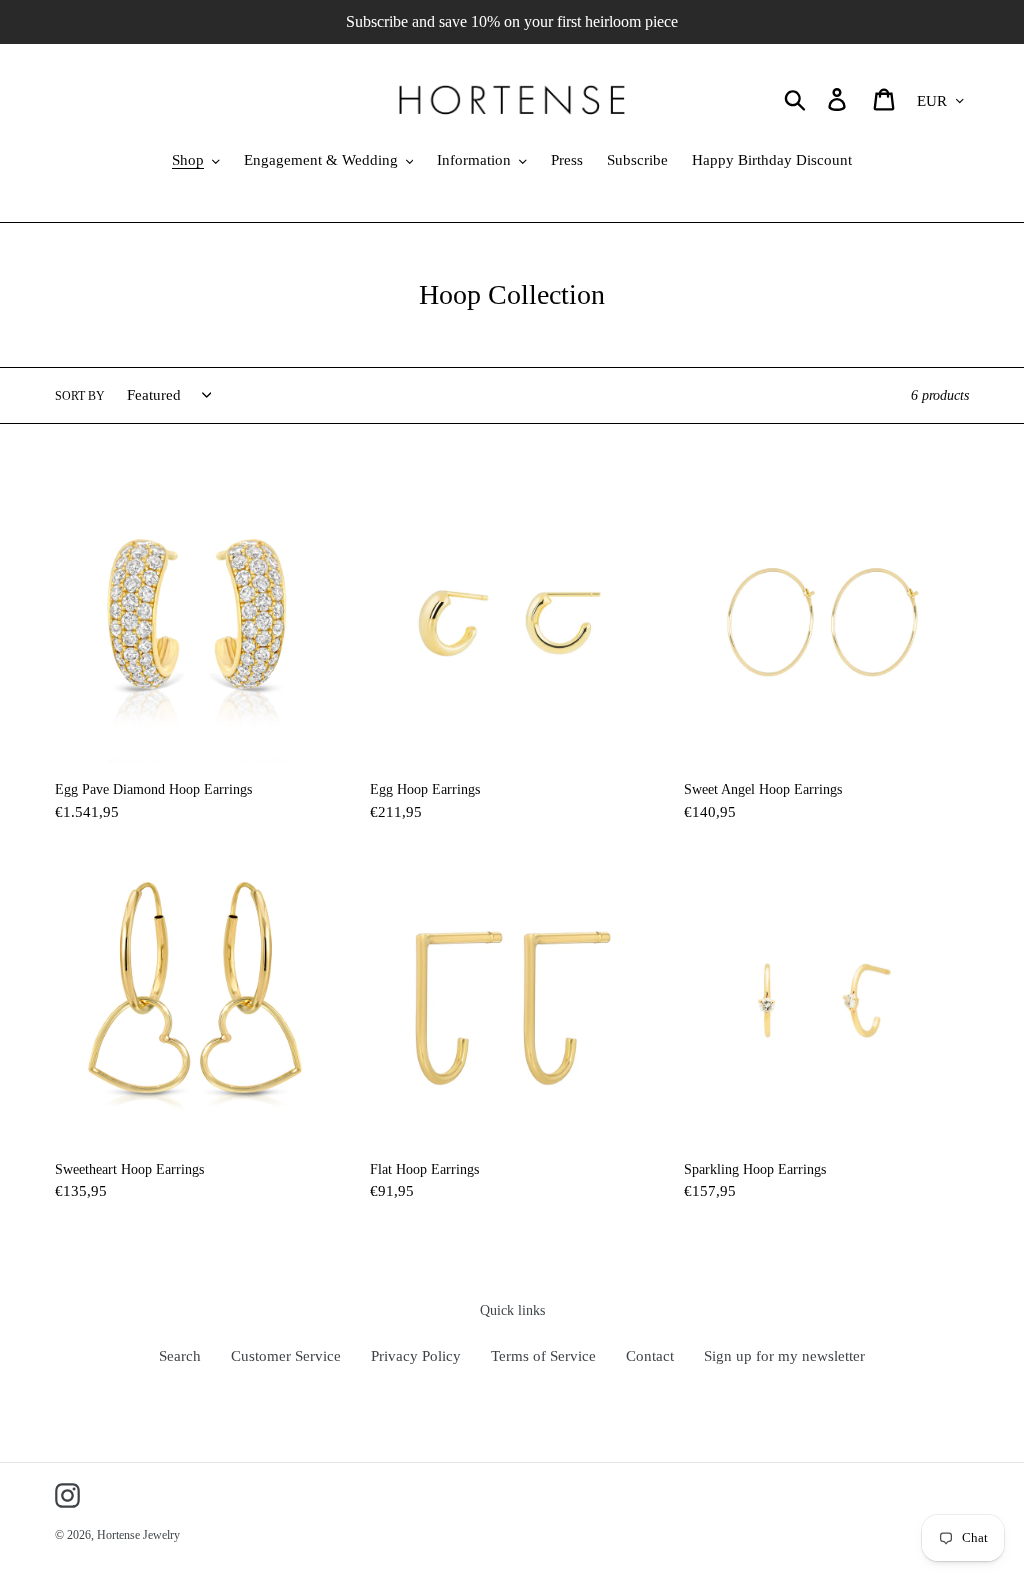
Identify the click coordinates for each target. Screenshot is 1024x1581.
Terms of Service (543, 1356)
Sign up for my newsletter (784, 1356)
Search (180, 1356)
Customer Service (286, 1356)
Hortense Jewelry (138, 1535)
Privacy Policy (416, 1356)
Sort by (80, 396)
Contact (650, 1356)
